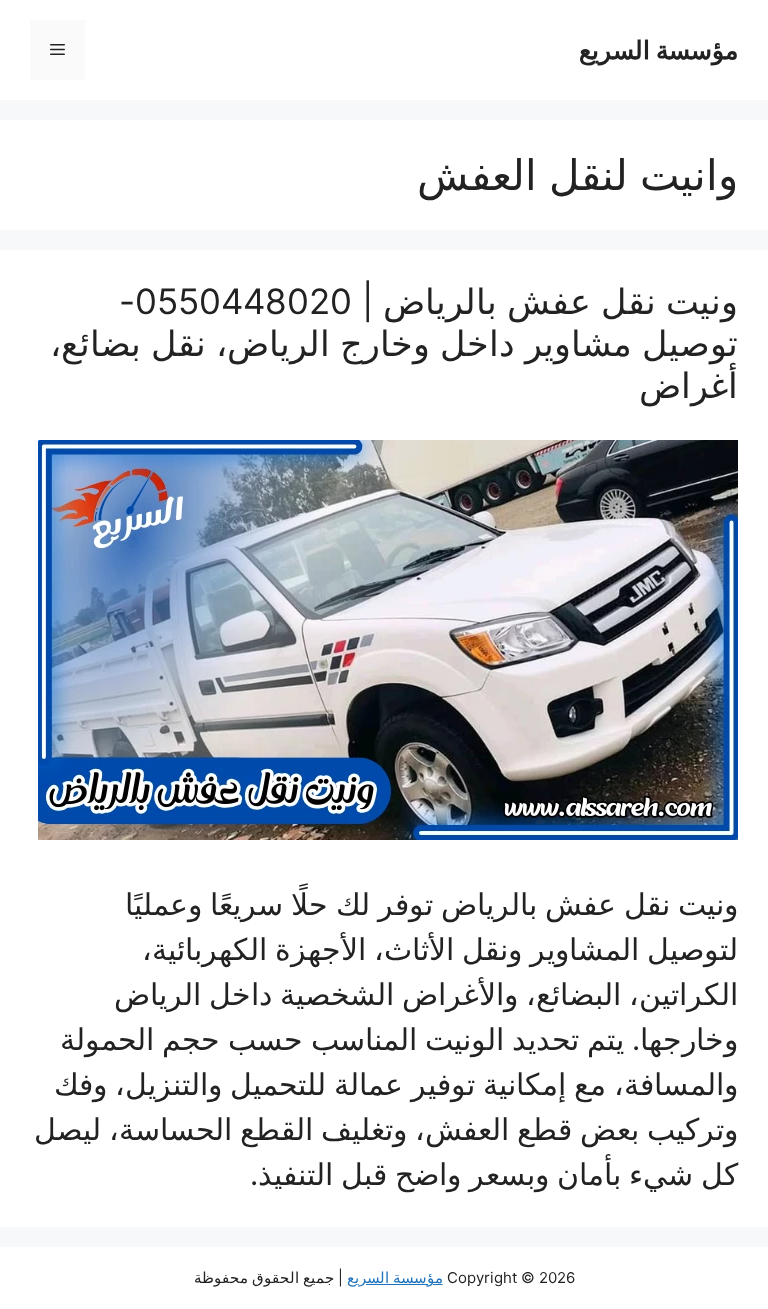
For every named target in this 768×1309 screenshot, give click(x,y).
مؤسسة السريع (658, 50)
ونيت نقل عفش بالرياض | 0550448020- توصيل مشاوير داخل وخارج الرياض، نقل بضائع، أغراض (394, 343)
